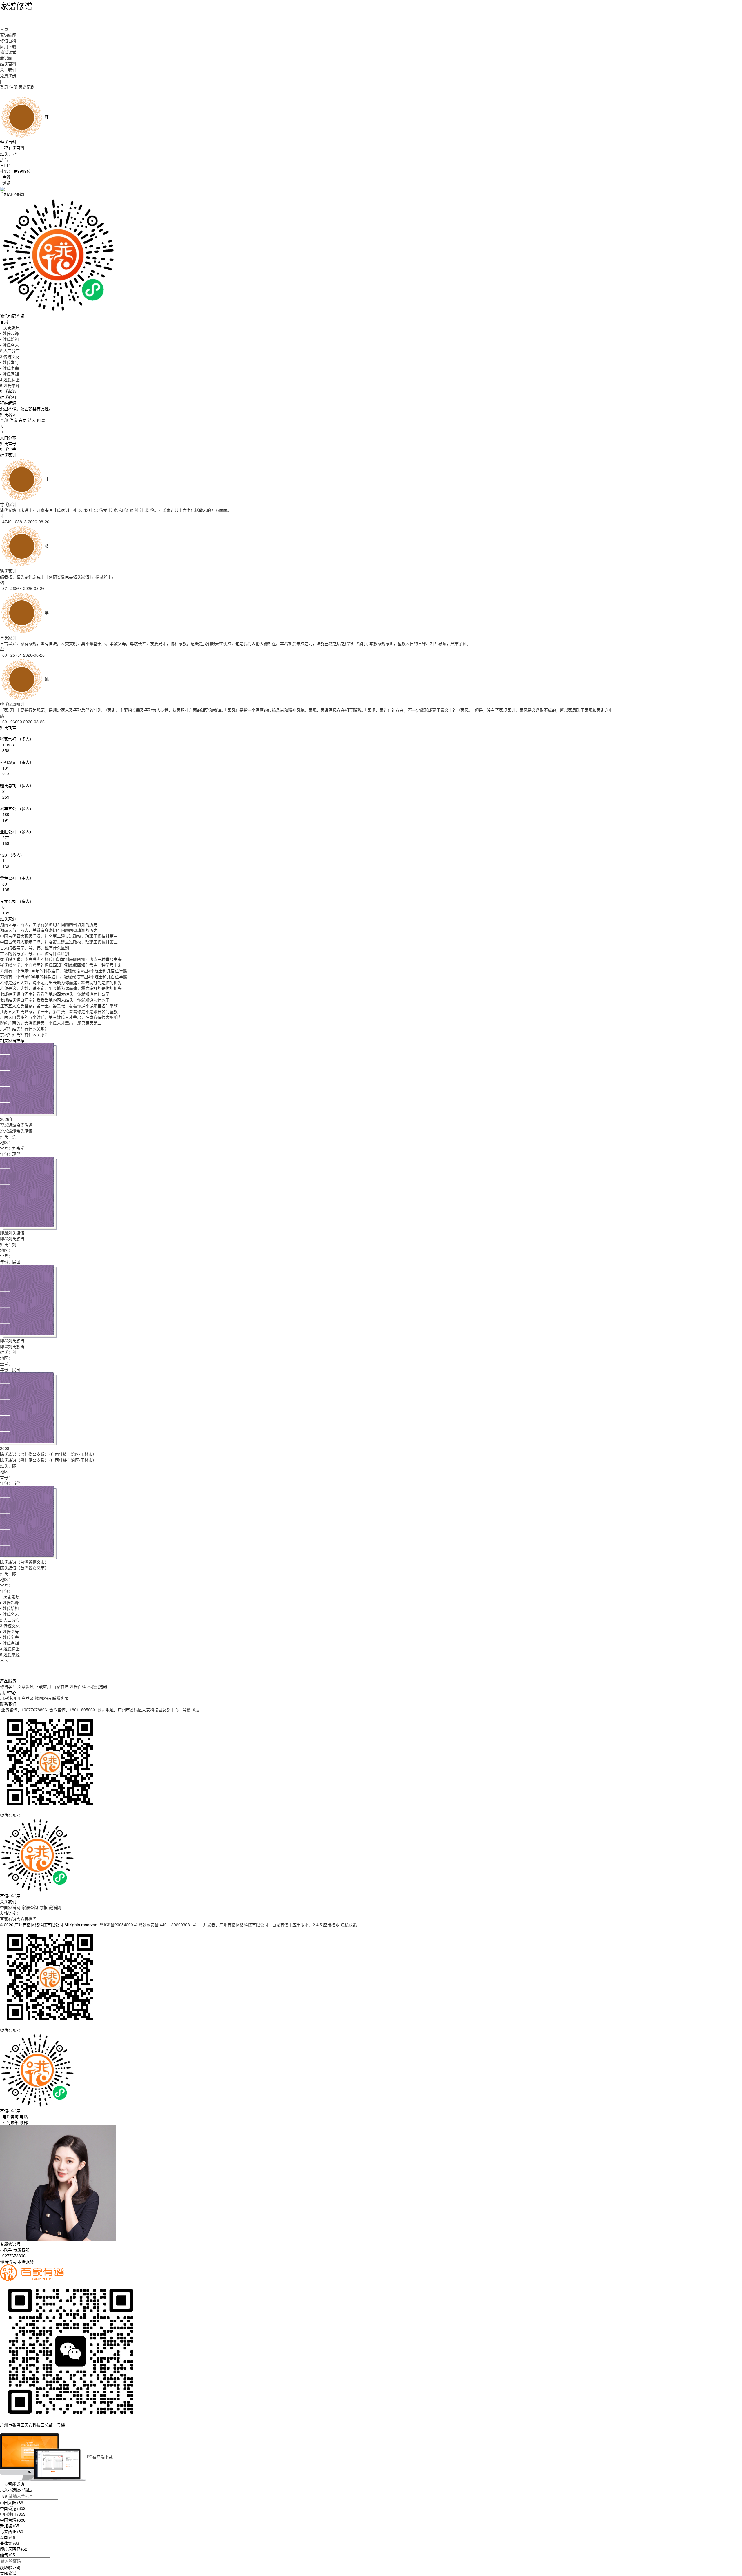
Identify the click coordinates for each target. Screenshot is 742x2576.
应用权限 (331, 1925)
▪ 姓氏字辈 (9, 368)
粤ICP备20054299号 (118, 1925)
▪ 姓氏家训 (9, 374)
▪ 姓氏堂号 (9, 362)
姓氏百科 (8, 64)
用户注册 (8, 1698)
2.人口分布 (10, 351)
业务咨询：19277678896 (24, 1710)
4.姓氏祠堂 (10, 380)
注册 (13, 87)
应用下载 (8, 46)
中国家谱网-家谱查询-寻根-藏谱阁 (31, 1907)
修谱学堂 (8, 1686)
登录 (4, 87)
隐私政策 (349, 1925)
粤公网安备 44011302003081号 (168, 1925)
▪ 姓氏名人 (9, 345)
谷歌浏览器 (97, 1686)
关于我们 (8, 70)
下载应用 (43, 1686)
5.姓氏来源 (10, 385)
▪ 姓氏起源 (9, 333)
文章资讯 (26, 1686)
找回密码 (43, 1698)
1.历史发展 (10, 327)
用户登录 (26, 1698)
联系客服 (60, 1698)
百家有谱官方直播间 (18, 1919)
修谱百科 (8, 41)
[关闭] (1, 2431)
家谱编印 (8, 35)
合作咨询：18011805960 (72, 1710)
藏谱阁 (6, 58)
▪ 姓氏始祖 (9, 339)
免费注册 (8, 75)
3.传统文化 (10, 356)
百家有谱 (60, 1686)
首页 (4, 29)
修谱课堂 (8, 52)
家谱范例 (27, 87)
